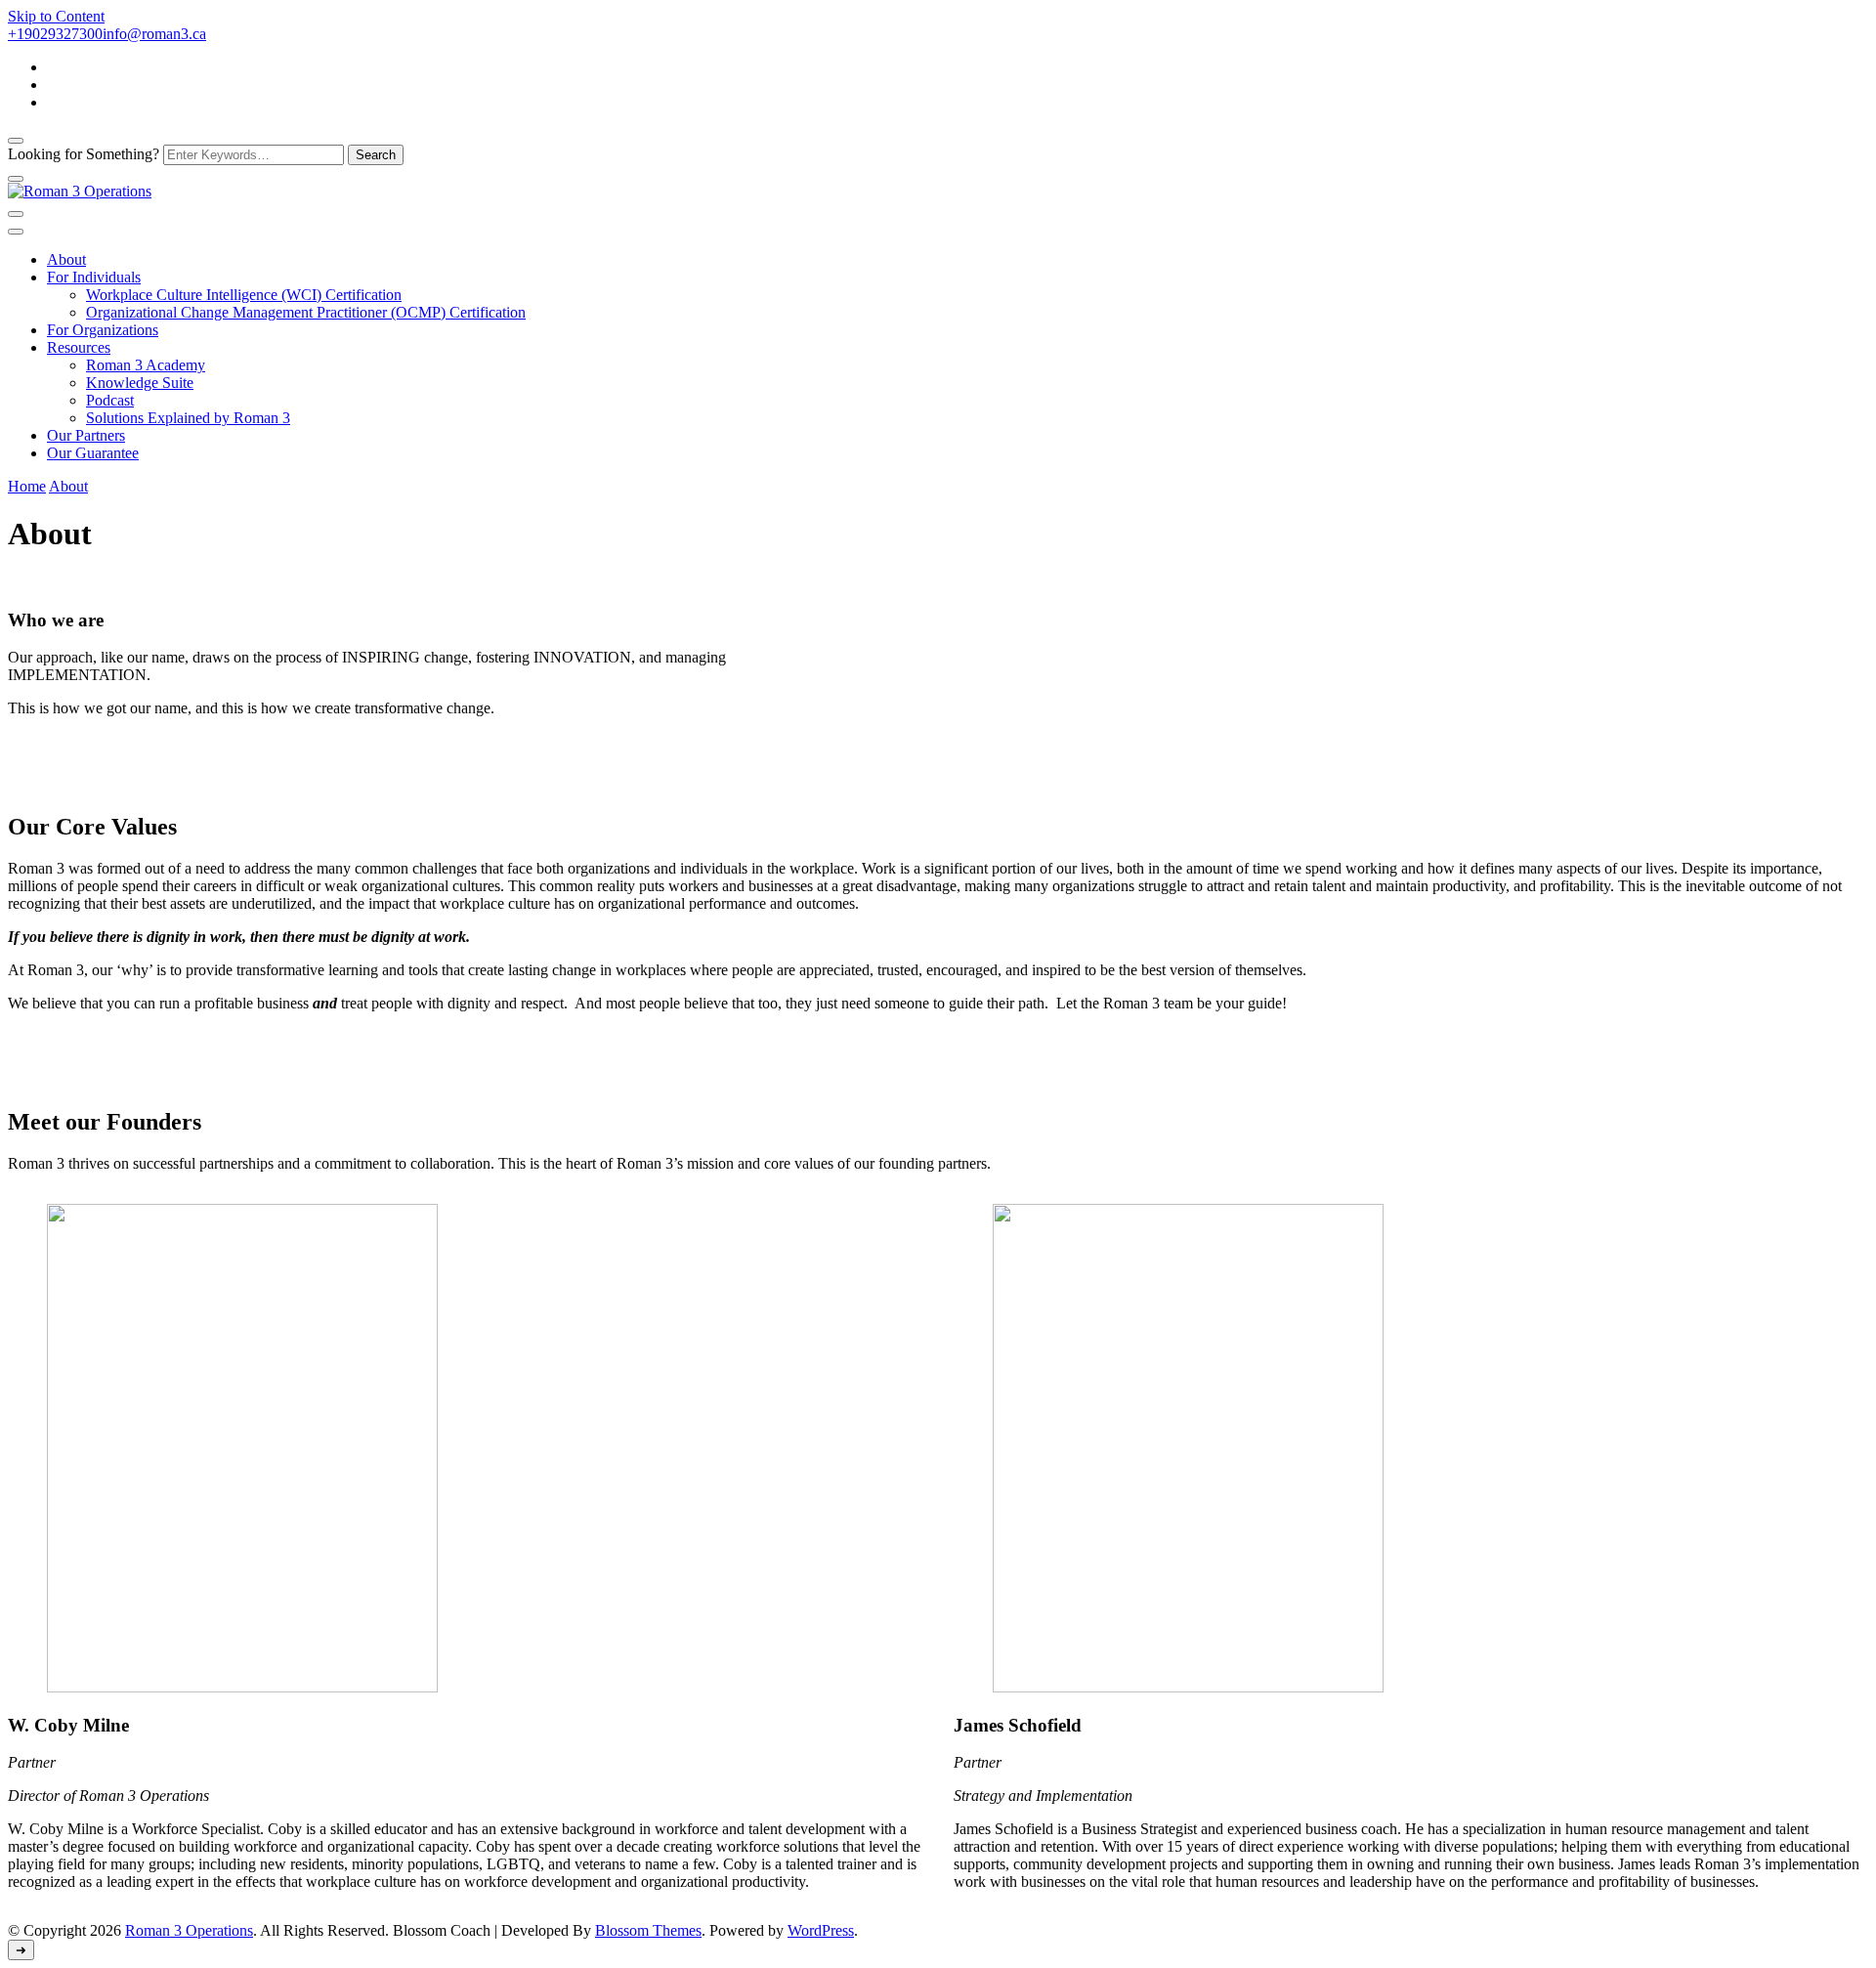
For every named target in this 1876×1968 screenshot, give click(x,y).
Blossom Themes (648, 1930)
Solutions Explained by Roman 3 (188, 418)
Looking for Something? (84, 154)
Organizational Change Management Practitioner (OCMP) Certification (306, 312)
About (66, 259)
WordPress (821, 1930)
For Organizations (103, 330)
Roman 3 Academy (146, 365)
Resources (79, 347)
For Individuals (94, 277)
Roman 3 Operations (189, 1930)
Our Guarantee (93, 453)
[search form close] (16, 179)
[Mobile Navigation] (16, 214)
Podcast (110, 400)
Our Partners (86, 435)
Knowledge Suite (140, 383)
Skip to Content (56, 16)
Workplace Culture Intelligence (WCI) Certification (244, 295)
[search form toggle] (16, 141)
